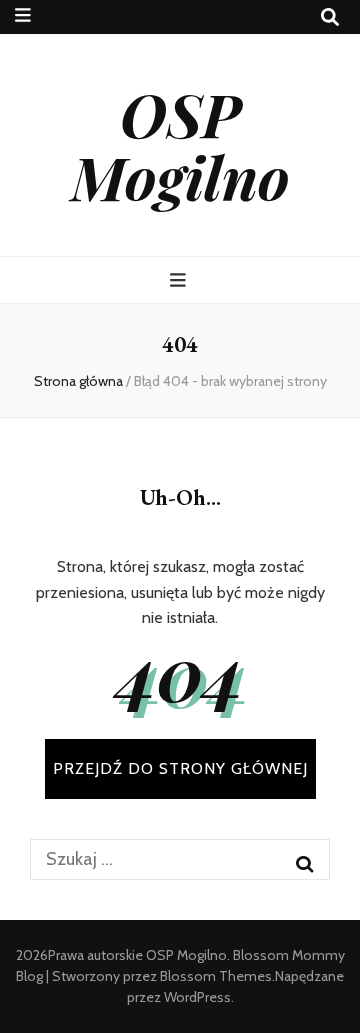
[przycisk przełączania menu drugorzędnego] (23, 15)
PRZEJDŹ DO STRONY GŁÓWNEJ (180, 768)
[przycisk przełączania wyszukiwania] (330, 17)
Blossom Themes (216, 976)
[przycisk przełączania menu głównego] (180, 280)
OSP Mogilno (180, 144)
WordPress (197, 997)
